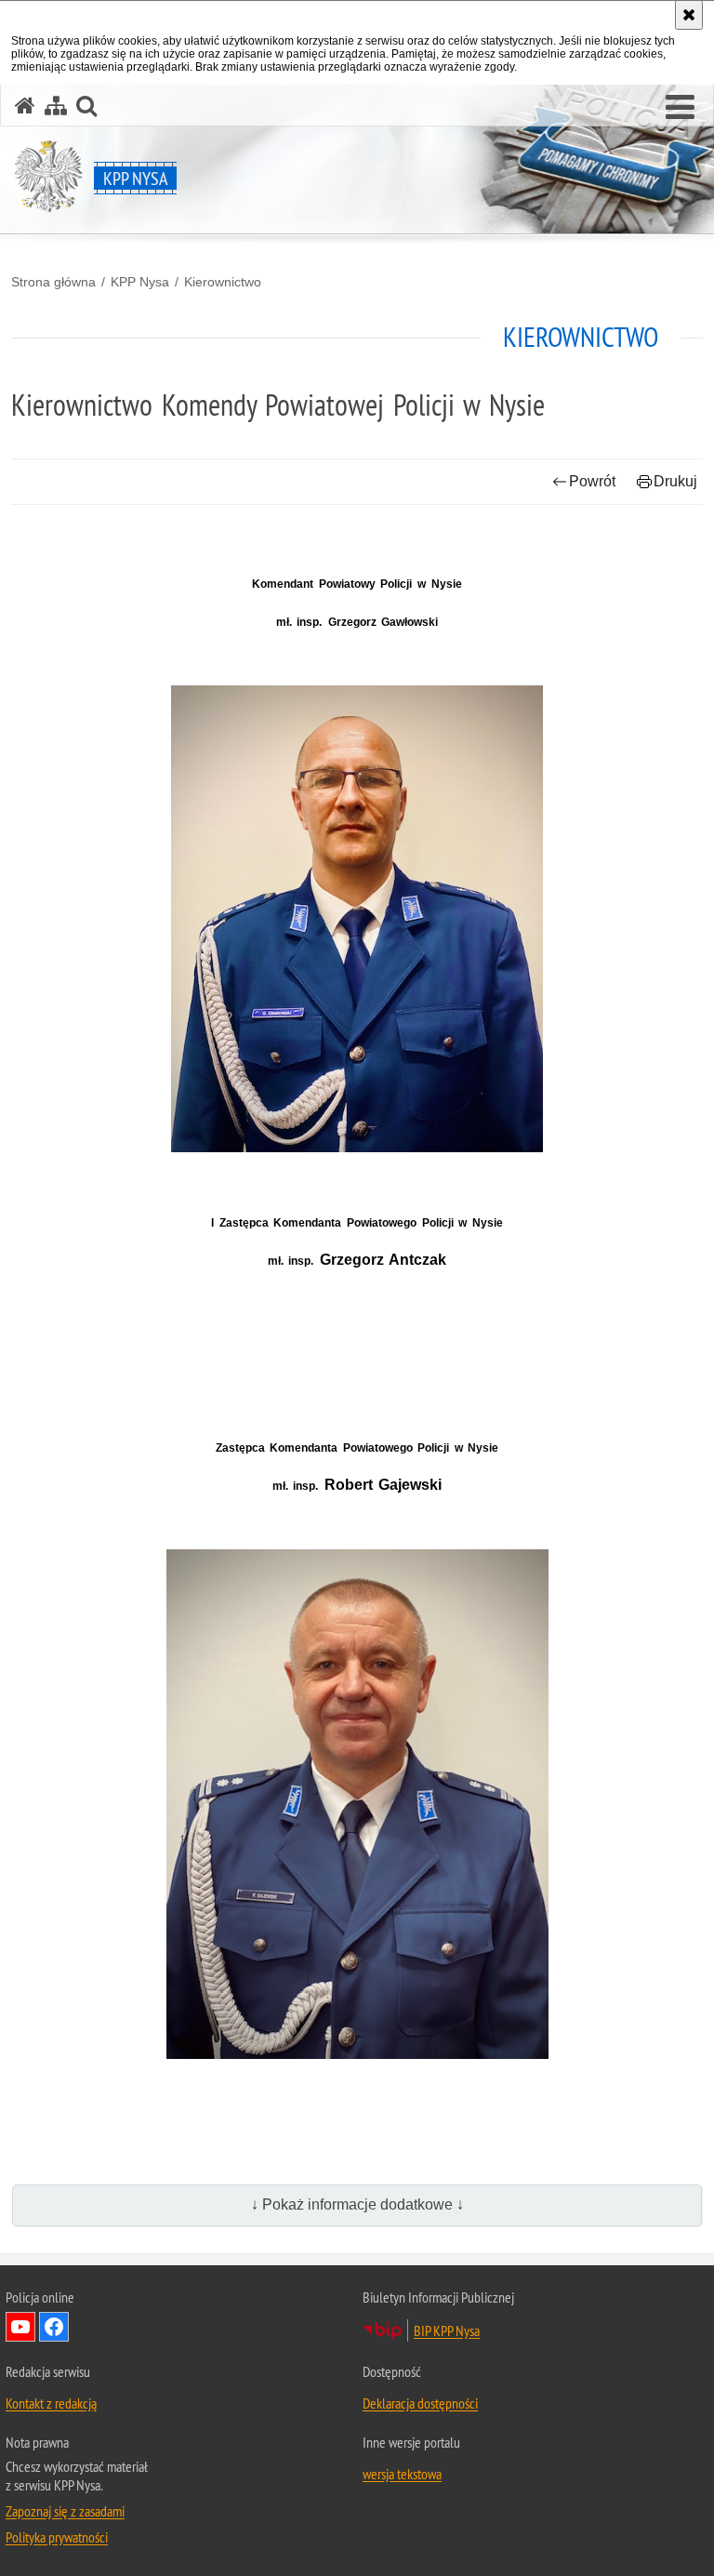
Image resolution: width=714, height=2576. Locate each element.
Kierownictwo (223, 282)
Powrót (592, 481)
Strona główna (53, 282)
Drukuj (675, 481)
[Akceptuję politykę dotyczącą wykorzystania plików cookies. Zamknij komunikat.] (689, 15)
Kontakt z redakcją (51, 2403)
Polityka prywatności (57, 2537)
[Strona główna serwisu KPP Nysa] (25, 106)
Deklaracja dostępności (420, 2403)
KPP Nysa (140, 282)
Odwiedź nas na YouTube (20, 2327)
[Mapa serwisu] (56, 106)
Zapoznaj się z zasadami (65, 2511)
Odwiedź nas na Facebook (54, 2327)
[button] (680, 108)
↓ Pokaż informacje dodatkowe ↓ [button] (357, 2204)
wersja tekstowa (402, 2474)
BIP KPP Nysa (447, 2330)
